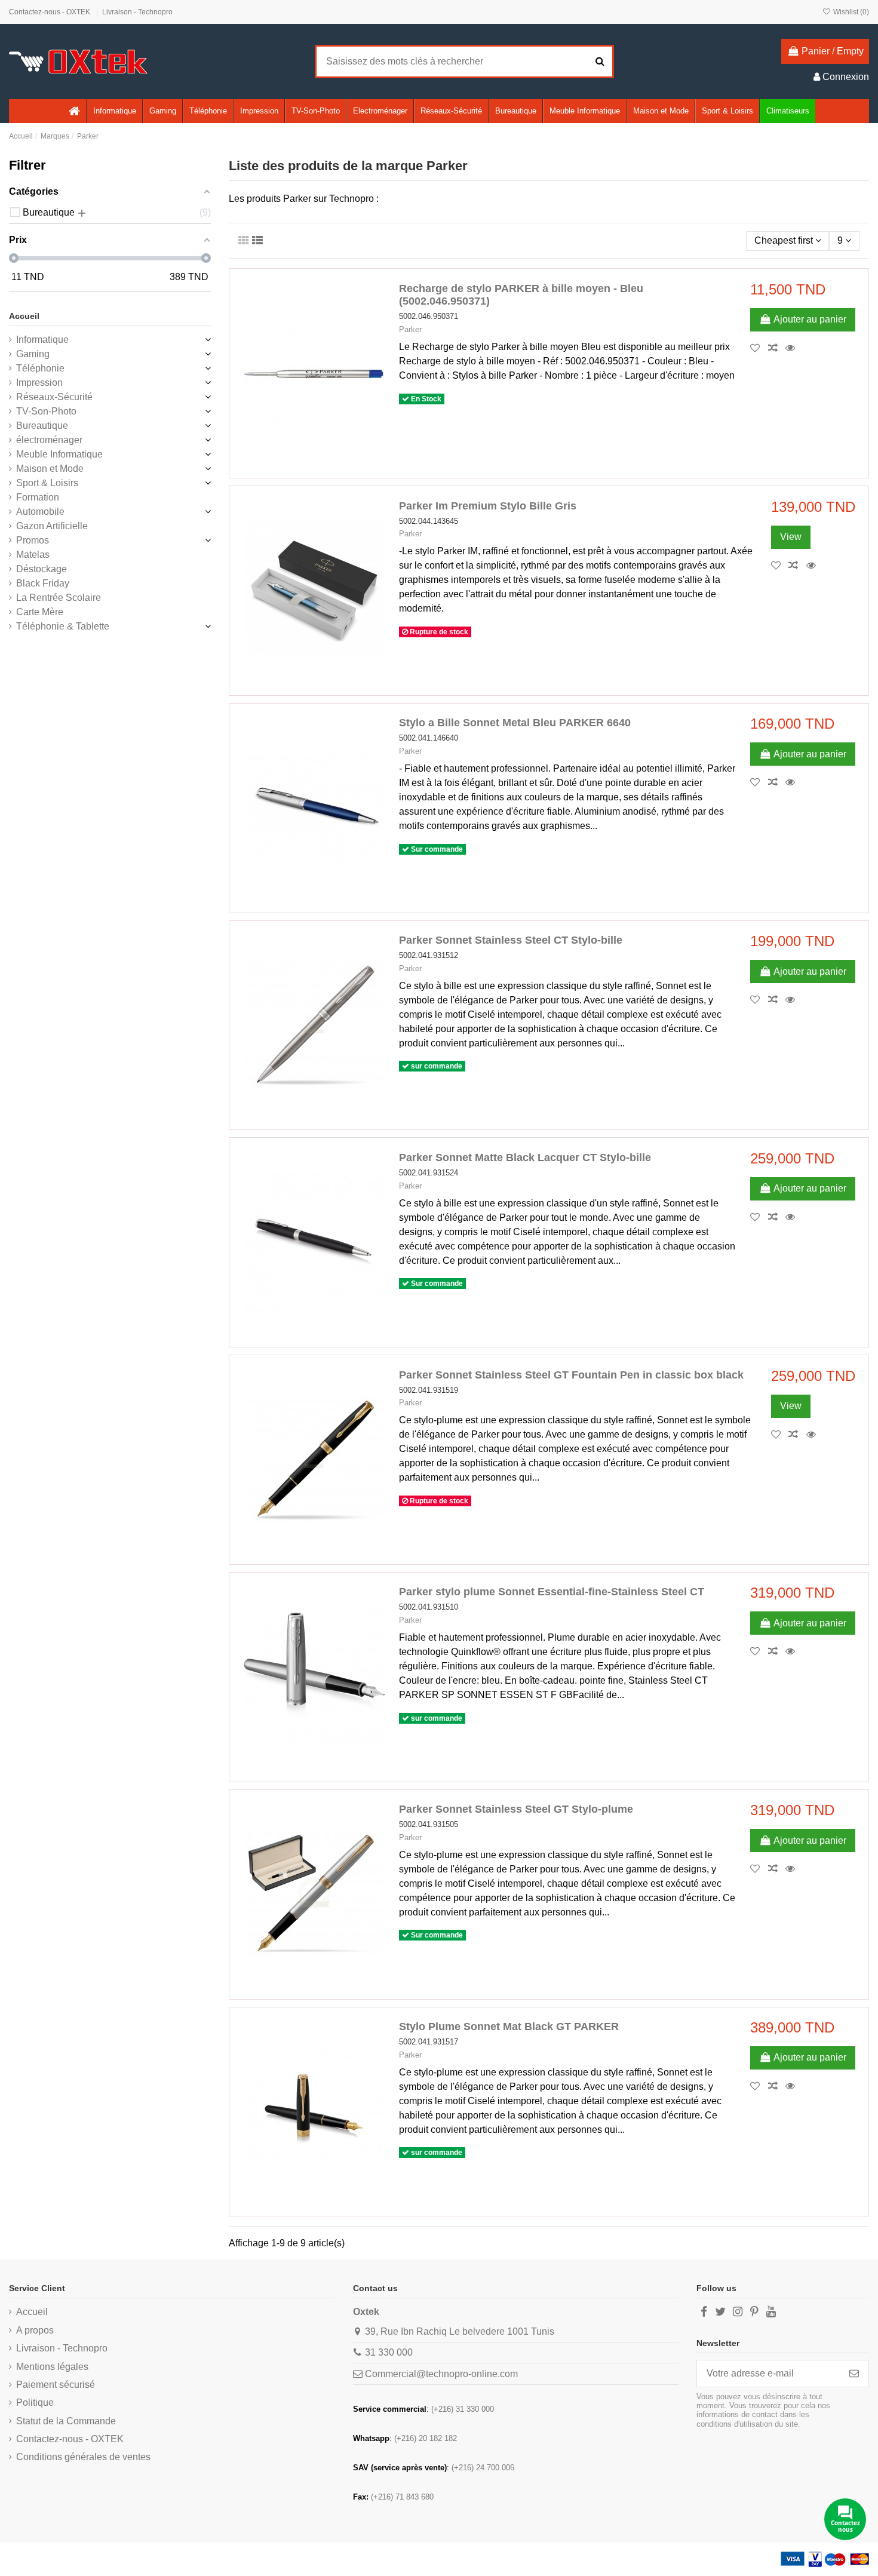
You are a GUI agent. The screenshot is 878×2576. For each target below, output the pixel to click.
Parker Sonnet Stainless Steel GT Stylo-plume (516, 1809)
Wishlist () (850, 12)
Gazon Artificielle (52, 526)
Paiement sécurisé (56, 2385)
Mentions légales (52, 2367)
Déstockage (42, 569)
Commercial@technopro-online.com (441, 2374)
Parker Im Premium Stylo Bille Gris (488, 506)
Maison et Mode (50, 469)
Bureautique (42, 426)
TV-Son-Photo (46, 411)
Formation (38, 497)
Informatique (42, 340)
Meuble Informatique (59, 454)
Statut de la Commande (66, 2421)
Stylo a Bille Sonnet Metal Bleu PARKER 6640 (515, 723)
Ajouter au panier (810, 319)
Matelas (33, 555)
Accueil (24, 316)
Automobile (40, 512)
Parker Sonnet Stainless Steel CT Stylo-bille (511, 940)
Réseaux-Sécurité (54, 397)
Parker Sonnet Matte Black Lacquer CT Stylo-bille (525, 1157)
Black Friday (43, 583)
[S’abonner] (854, 2373)
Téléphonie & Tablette (63, 626)
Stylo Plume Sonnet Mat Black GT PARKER (509, 2027)
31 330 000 (389, 2352)
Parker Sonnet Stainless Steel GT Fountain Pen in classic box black (571, 1375)
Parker (410, 329)
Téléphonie (40, 368)
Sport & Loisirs (47, 483)
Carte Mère (40, 612)
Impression (39, 383)
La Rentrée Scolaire (59, 598)
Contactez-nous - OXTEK (50, 12)
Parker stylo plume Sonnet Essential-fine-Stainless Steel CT (552, 1592)
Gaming (33, 354)
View (791, 537)
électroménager (49, 440)
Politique (35, 2402)
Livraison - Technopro (137, 12)
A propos (35, 2330)
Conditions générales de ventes (83, 2457)
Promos (33, 540)
